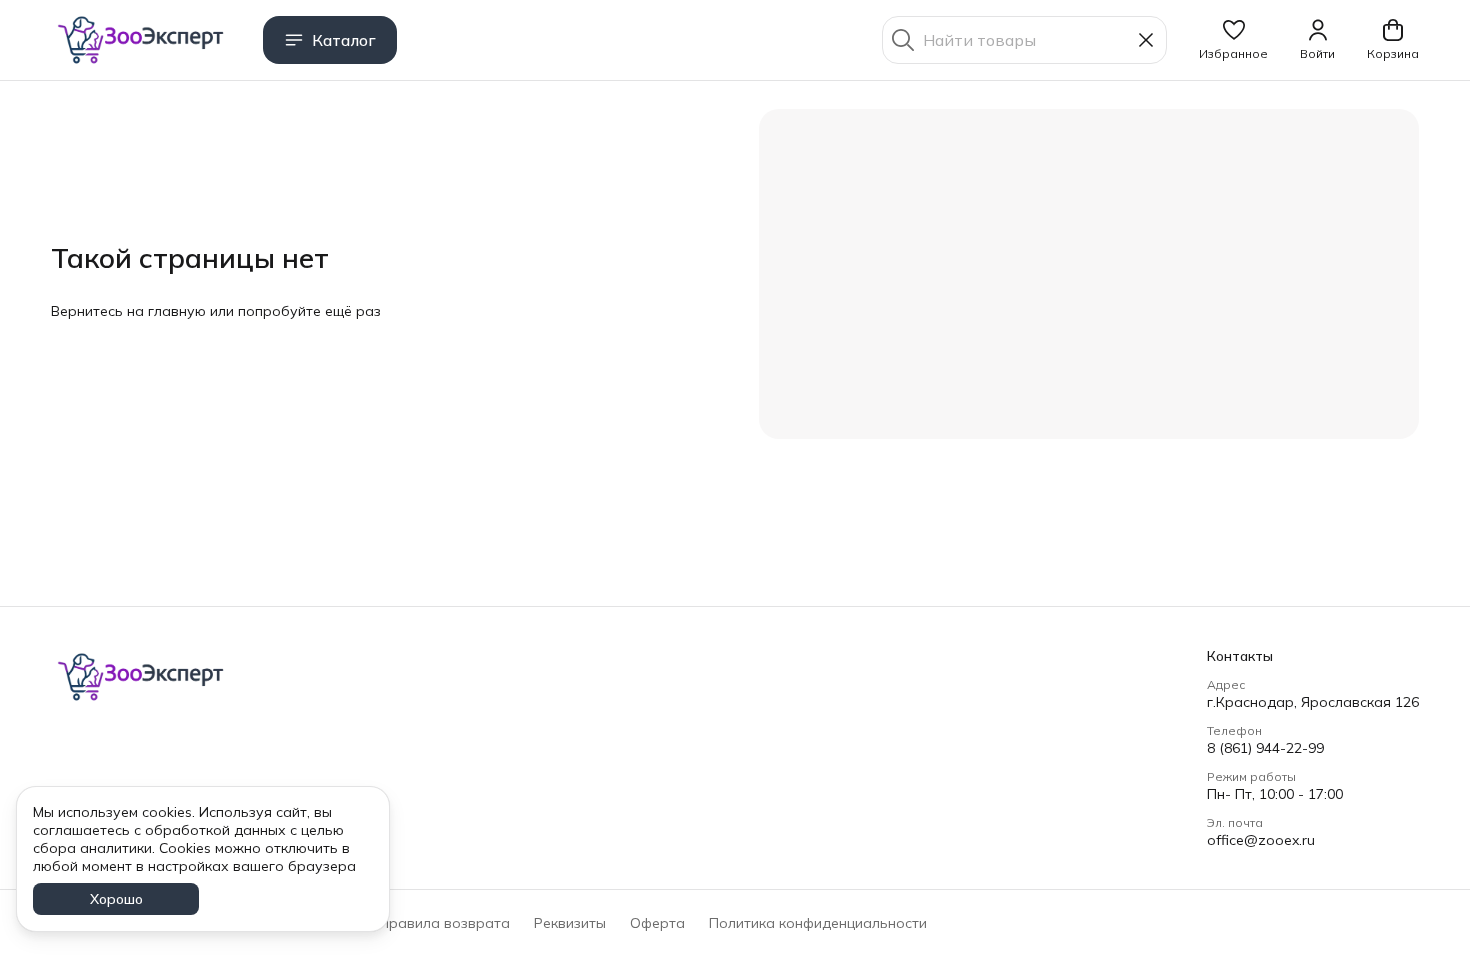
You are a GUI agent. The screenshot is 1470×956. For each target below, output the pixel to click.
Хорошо (116, 899)
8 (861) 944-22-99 (1265, 748)
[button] (1233, 40)
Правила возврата (444, 923)
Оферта (657, 923)
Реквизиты (570, 923)
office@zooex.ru (1261, 840)
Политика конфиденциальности (818, 923)
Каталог (344, 40)
